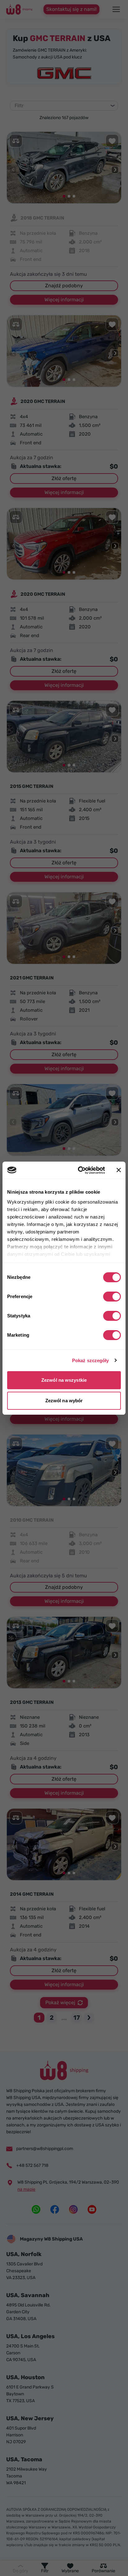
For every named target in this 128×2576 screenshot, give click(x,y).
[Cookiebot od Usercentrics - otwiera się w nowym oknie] (79, 1170)
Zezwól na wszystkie (64, 1380)
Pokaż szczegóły (91, 1360)
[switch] (112, 1297)
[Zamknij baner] (119, 1170)
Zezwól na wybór (64, 1401)
